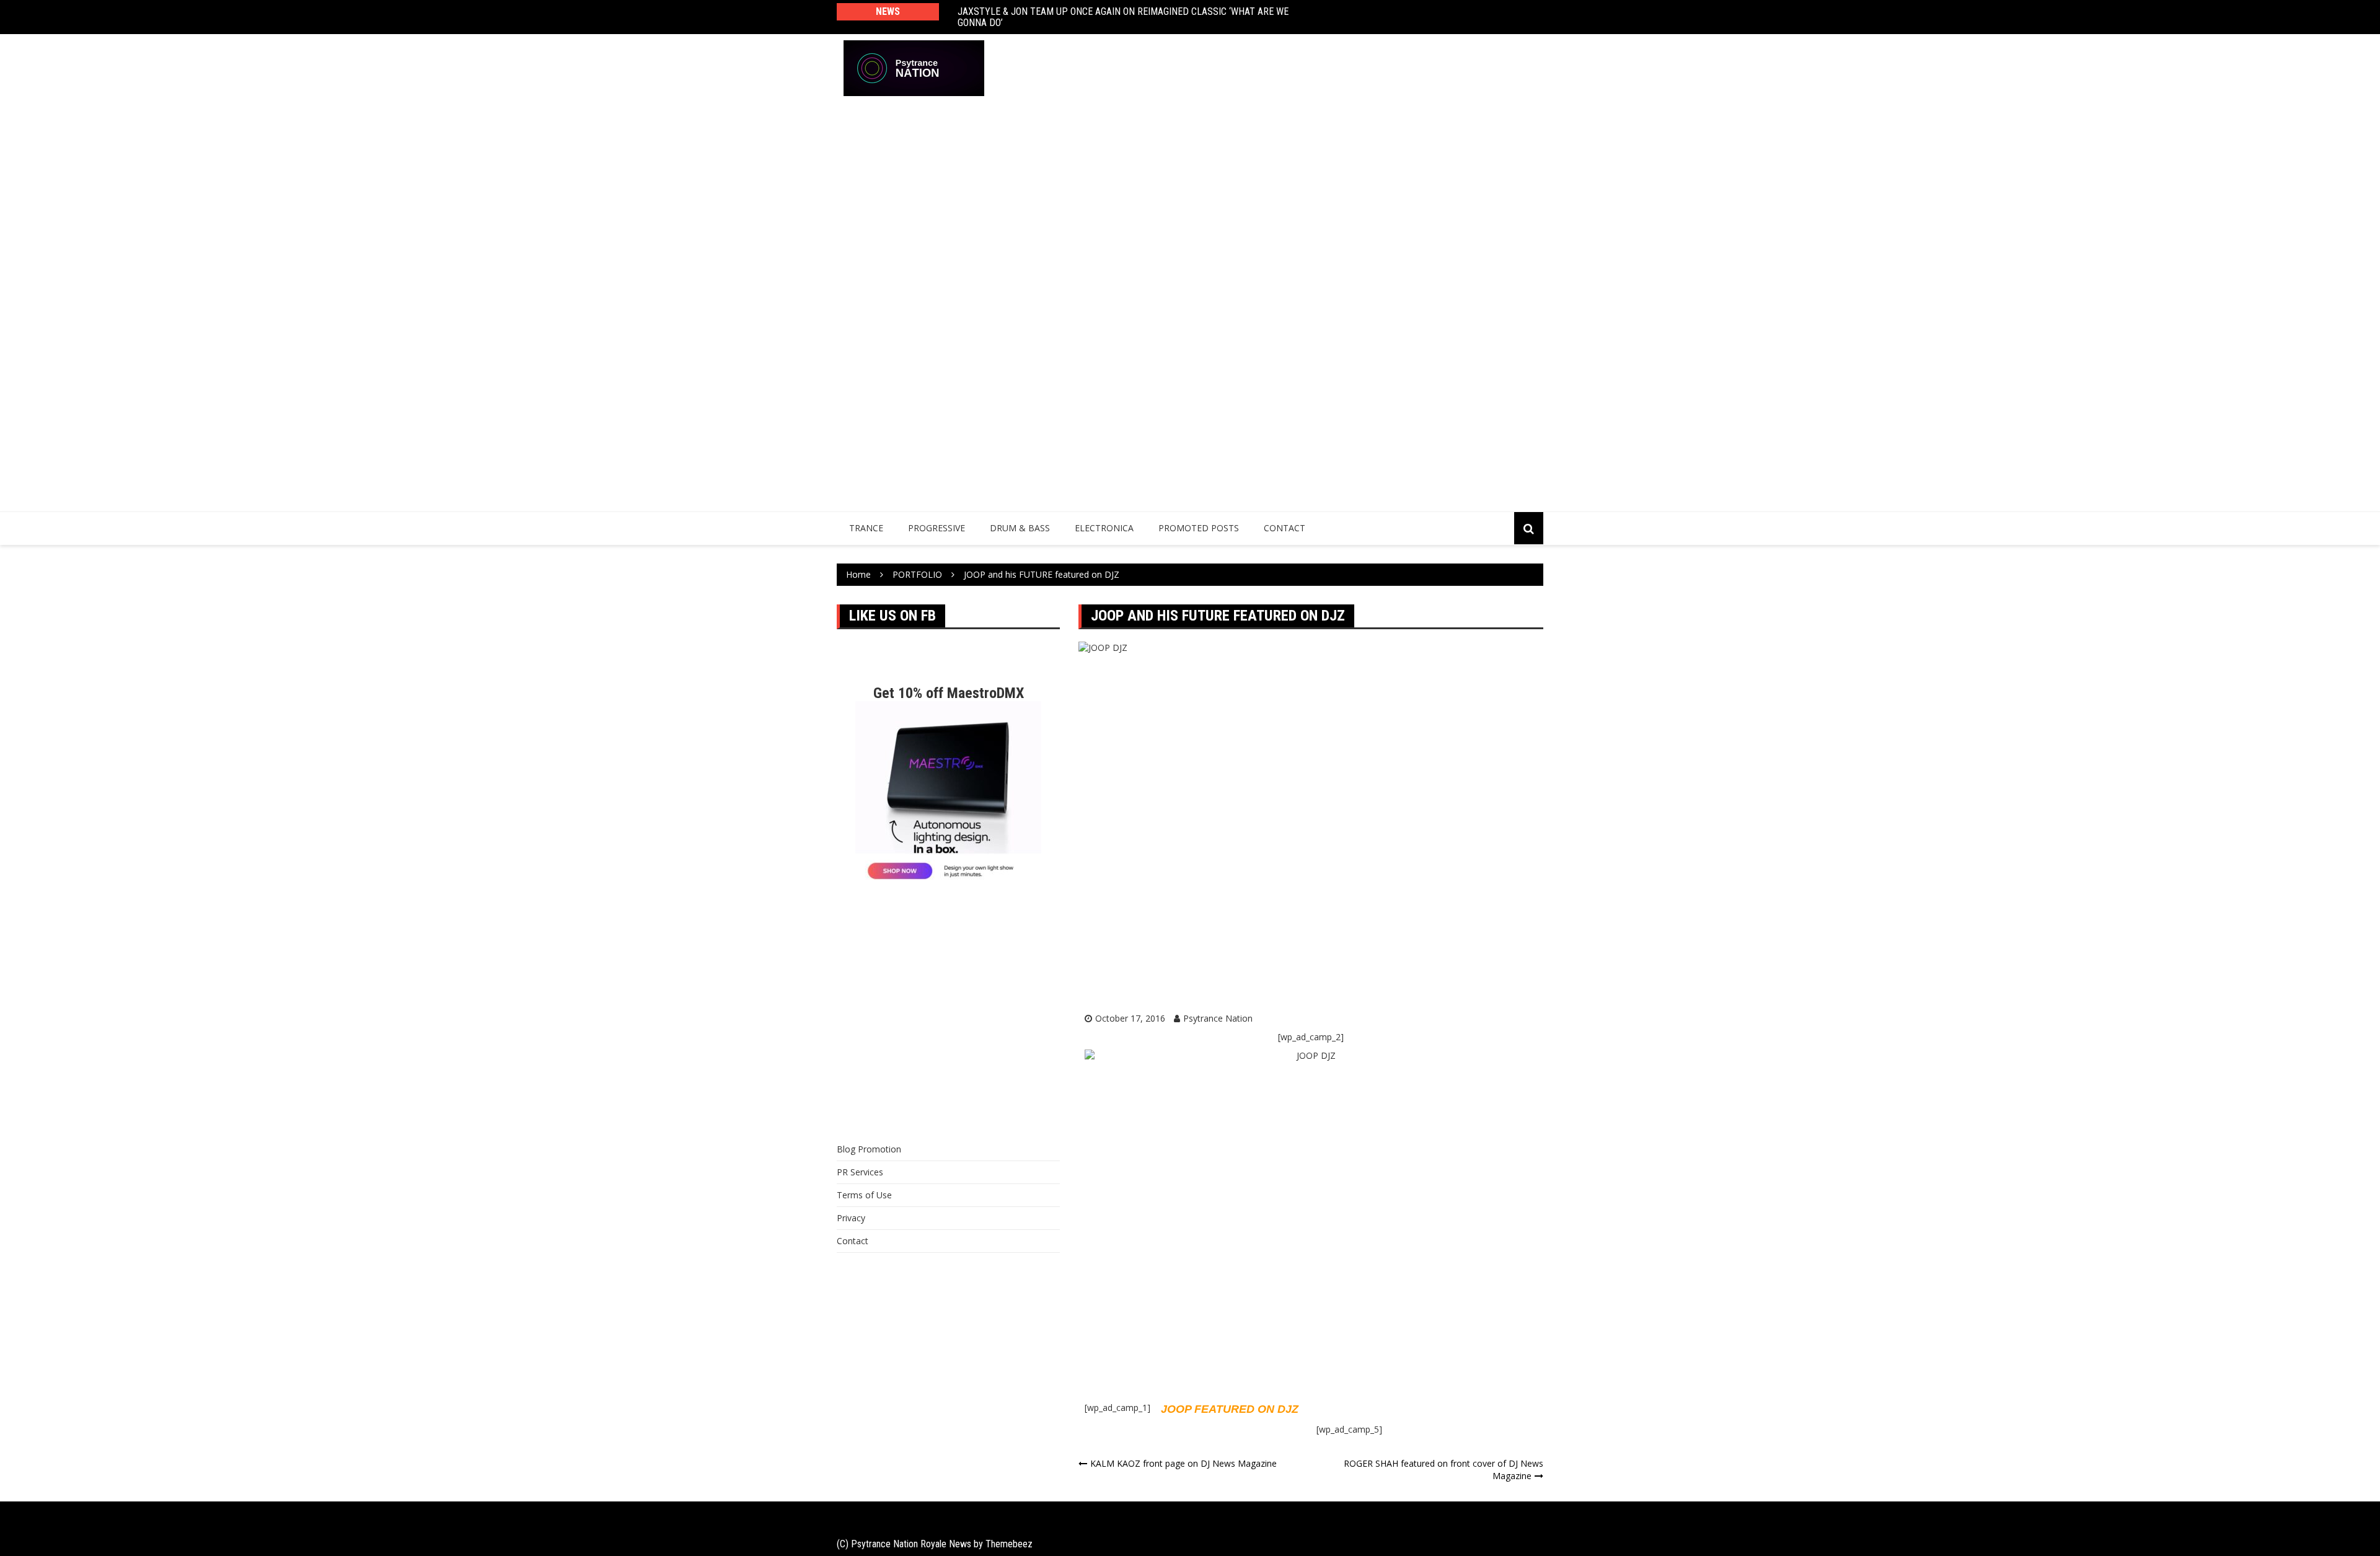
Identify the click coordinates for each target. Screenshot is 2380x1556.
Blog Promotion (869, 1149)
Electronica (1104, 528)
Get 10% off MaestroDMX (949, 693)
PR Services (860, 1172)
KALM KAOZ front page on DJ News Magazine (1183, 1463)
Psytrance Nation (1218, 1018)
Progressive (937, 528)
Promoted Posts (1199, 528)
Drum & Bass (1020, 528)
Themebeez (1009, 1544)
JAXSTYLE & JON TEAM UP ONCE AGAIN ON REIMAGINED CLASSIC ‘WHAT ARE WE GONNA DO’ (1123, 17)
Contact (1285, 528)
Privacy (851, 1218)
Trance (866, 528)
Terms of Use (864, 1195)
